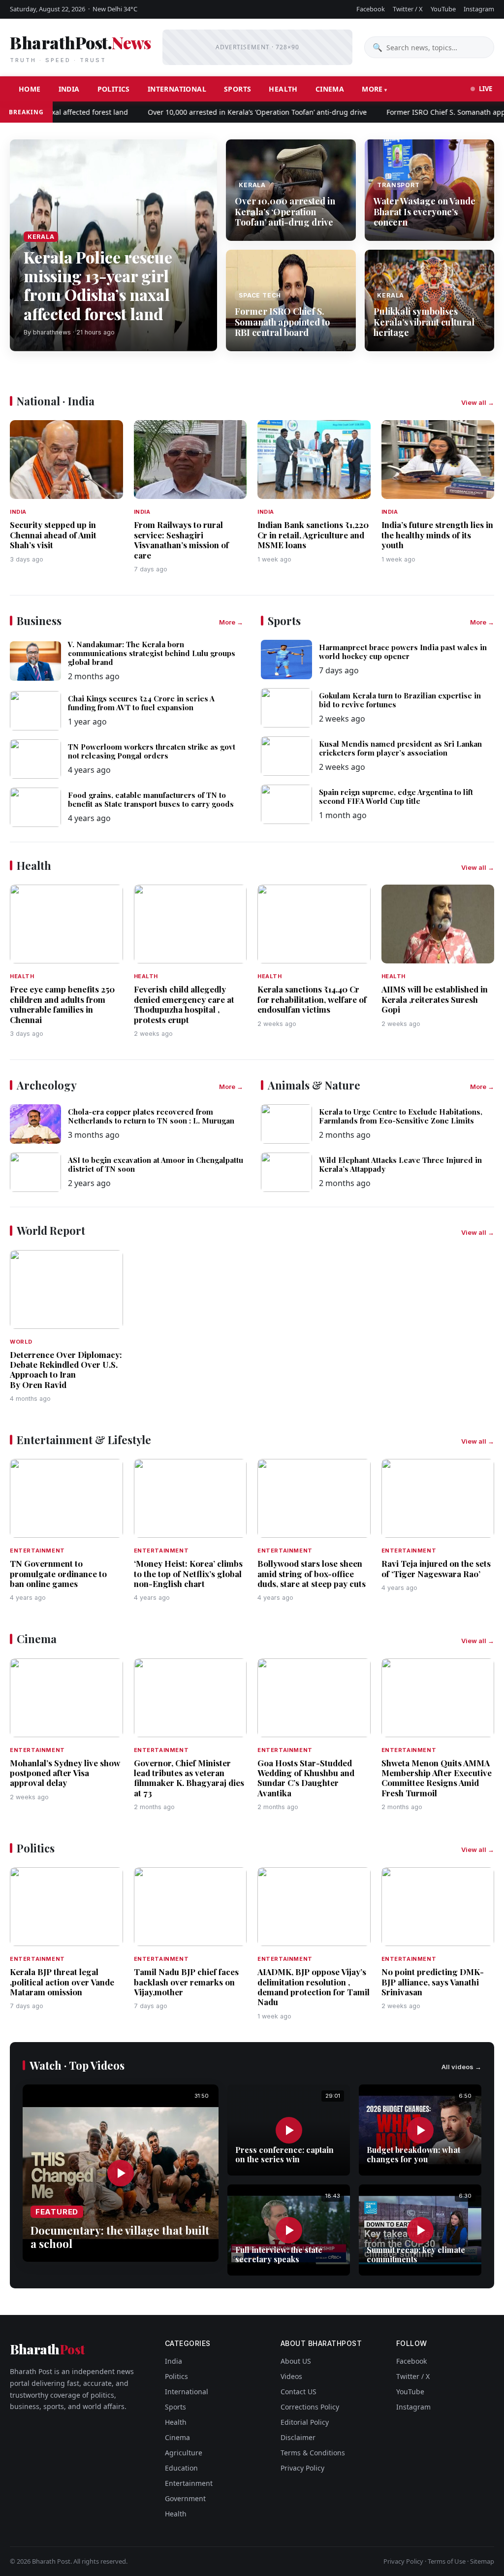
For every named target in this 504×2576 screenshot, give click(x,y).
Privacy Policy (302, 2468)
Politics (114, 89)
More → (231, 622)
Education (181, 2468)
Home (30, 89)
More (372, 89)
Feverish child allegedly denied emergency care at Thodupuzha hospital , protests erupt (184, 1004)
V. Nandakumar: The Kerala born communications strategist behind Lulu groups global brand (152, 653)
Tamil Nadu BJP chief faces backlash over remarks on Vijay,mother (186, 1982)
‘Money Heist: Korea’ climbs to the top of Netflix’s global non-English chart (188, 1573)
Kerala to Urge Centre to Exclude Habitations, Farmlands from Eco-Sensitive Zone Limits (401, 1116)
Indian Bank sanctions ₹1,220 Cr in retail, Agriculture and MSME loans (313, 535)
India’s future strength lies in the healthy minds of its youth (437, 535)
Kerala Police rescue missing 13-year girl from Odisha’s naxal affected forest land (98, 285)
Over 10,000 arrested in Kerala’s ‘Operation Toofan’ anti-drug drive (228, 112)
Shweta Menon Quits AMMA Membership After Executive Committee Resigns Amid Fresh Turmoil (437, 1778)
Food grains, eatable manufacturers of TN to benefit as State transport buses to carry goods (151, 799)
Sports (237, 89)
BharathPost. (80, 47)
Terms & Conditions (313, 2453)
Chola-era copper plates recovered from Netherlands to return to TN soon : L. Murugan (151, 1116)
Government (185, 2498)
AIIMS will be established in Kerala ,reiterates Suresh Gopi (435, 999)
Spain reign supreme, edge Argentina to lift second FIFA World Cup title (396, 796)
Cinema (330, 89)
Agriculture (184, 2453)
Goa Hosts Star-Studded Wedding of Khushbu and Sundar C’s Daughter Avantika (306, 1778)
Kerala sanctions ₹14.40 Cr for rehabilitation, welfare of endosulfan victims (312, 999)
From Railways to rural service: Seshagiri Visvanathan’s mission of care (181, 540)
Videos (291, 2376)
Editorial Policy (305, 2422)
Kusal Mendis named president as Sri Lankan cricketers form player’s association (400, 748)
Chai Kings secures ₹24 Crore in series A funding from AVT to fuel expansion (141, 703)
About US (296, 2361)
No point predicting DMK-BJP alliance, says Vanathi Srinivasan (433, 1982)
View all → (478, 402)
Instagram (479, 9)
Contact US (299, 2392)
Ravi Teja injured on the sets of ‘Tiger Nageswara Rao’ (436, 1568)
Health (283, 89)
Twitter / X (408, 9)
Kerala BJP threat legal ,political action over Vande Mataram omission (62, 1982)
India (69, 89)
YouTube (443, 9)
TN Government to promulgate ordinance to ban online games (58, 1573)
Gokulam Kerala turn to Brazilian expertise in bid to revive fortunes (400, 700)
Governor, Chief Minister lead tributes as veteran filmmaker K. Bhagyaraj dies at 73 (189, 1778)
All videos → (461, 2067)
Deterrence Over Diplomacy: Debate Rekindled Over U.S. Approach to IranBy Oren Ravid (66, 1370)
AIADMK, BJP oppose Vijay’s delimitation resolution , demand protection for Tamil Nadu (314, 1987)
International (177, 89)
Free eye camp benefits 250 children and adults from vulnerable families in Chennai (62, 1004)
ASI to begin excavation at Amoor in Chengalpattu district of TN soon (156, 1164)
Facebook (371, 9)
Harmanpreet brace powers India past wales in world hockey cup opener (403, 652)
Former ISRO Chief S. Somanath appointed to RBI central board (282, 322)
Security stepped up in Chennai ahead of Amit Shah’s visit (53, 535)
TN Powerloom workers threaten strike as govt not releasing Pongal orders (152, 751)
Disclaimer (298, 2437)
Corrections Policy (310, 2407)
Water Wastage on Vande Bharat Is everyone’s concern (425, 212)
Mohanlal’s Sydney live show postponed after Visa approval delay (65, 1773)
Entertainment (189, 2483)
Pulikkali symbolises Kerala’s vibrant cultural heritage (424, 322)
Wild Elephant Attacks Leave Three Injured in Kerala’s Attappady (400, 1164)
